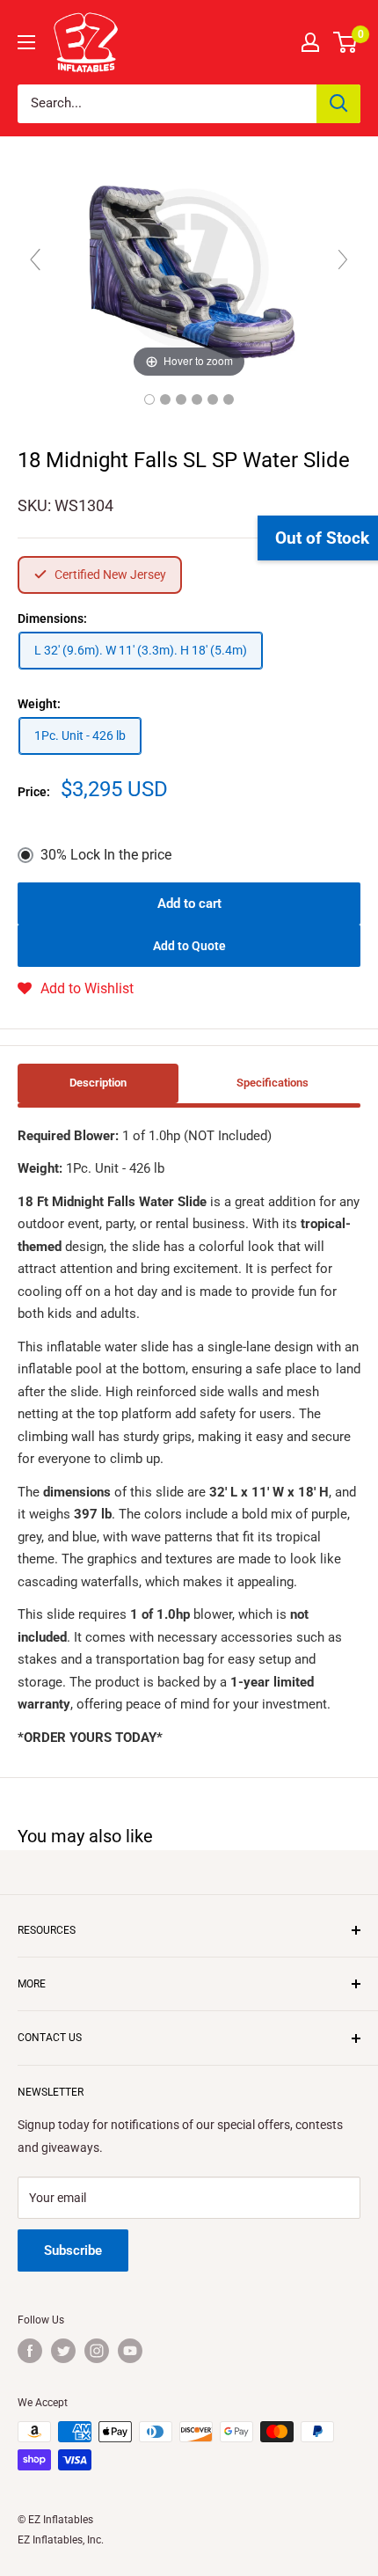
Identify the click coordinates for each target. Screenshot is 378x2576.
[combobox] (167, 104)
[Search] (338, 104)
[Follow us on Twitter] (63, 2351)
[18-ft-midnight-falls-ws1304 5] (213, 399)
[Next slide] (343, 260)
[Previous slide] (35, 260)
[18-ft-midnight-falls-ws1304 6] (229, 399)
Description (98, 1083)
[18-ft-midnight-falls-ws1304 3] (165, 399)
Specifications (273, 1083)
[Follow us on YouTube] (130, 2351)
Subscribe (73, 2250)
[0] (346, 42)
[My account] (310, 42)
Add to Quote (189, 946)
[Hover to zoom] (189, 267)
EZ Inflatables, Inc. (61, 2540)
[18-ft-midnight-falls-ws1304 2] (181, 399)
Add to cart (189, 904)
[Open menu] (26, 42)
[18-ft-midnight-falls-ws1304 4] (197, 399)
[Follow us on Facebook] (30, 2351)
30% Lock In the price (106, 855)
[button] (76, 989)
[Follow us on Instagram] (97, 2351)
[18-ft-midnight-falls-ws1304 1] (149, 399)
